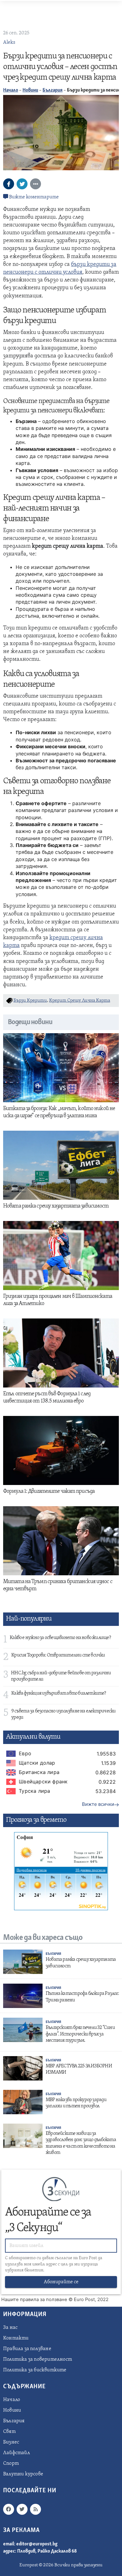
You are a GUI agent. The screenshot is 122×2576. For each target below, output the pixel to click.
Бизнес (11, 2442)
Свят (9, 2432)
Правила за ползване (27, 2349)
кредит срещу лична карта (80, 1001)
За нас (10, 2328)
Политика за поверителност (38, 2359)
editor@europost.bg (37, 2544)
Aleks (9, 42)
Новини (30, 90)
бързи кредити (30, 1001)
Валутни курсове (23, 2474)
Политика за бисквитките (35, 2370)
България (53, 90)
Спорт (11, 2464)
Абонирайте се (61, 2282)
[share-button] (9, 184)
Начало (11, 90)
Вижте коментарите (33, 197)
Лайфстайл (17, 2453)
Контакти (16, 2338)
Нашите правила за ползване (34, 2299)
